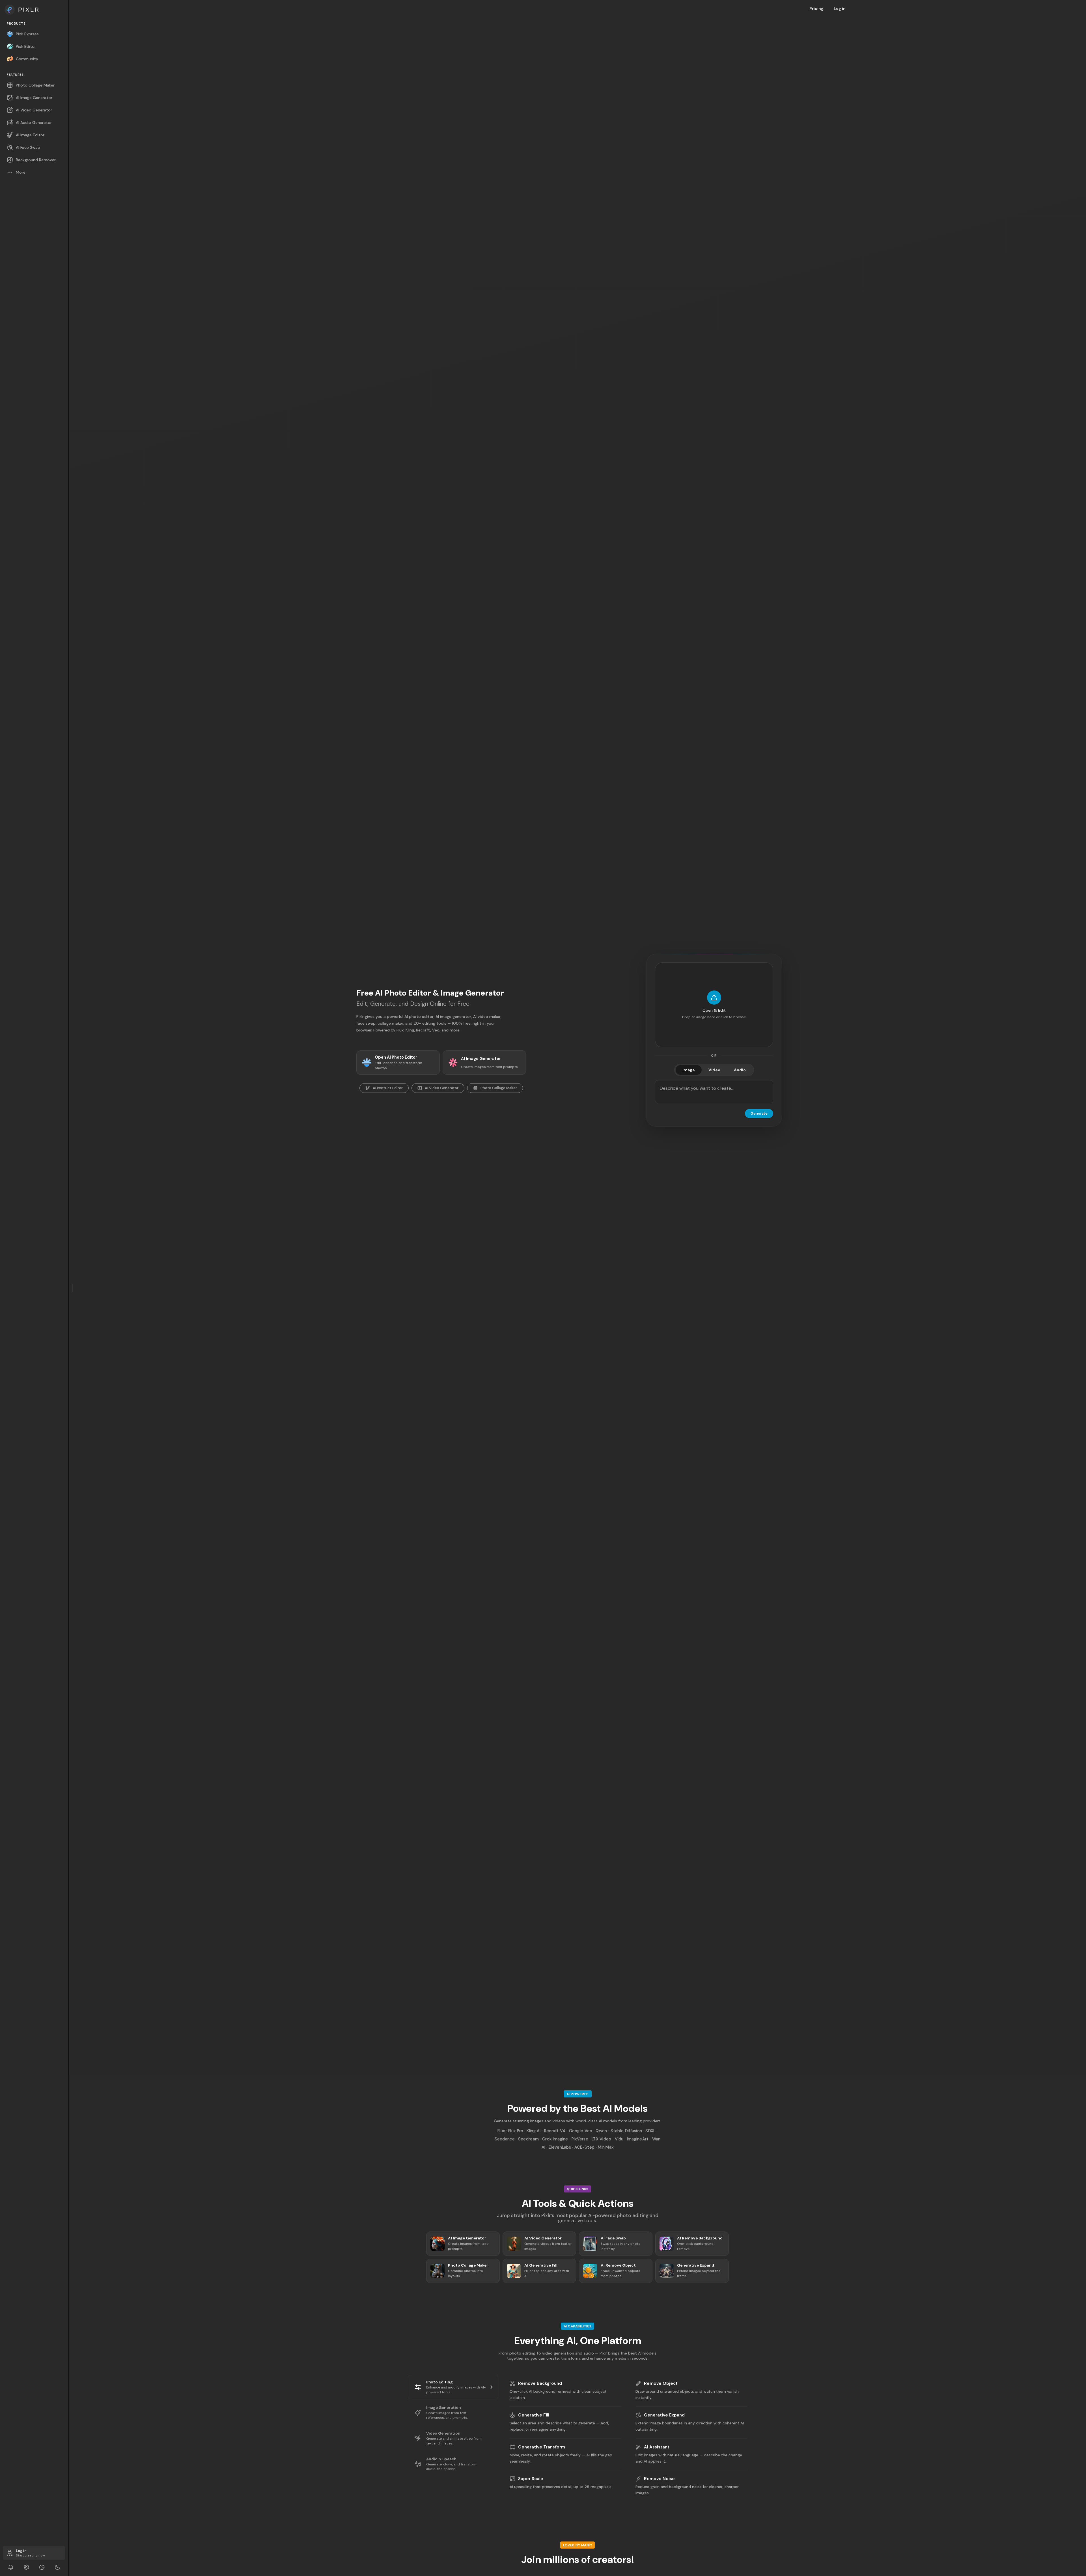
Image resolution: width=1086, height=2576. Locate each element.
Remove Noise (659, 2479)
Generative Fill (534, 2415)
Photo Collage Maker (499, 1088)
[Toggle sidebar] (72, 1288)
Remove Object (661, 2383)
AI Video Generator (442, 1088)
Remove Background (540, 2383)
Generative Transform (542, 2447)
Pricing (816, 8)
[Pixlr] (34, 10)
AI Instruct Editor (388, 1088)
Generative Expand (664, 2415)
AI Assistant (657, 2447)
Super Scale (531, 2479)
